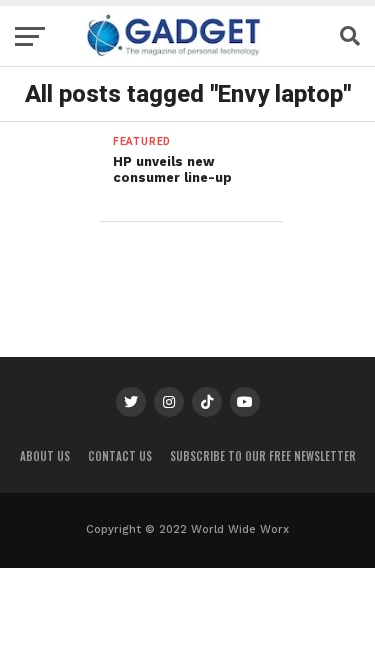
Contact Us (120, 456)
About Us (45, 456)
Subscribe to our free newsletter (263, 456)
